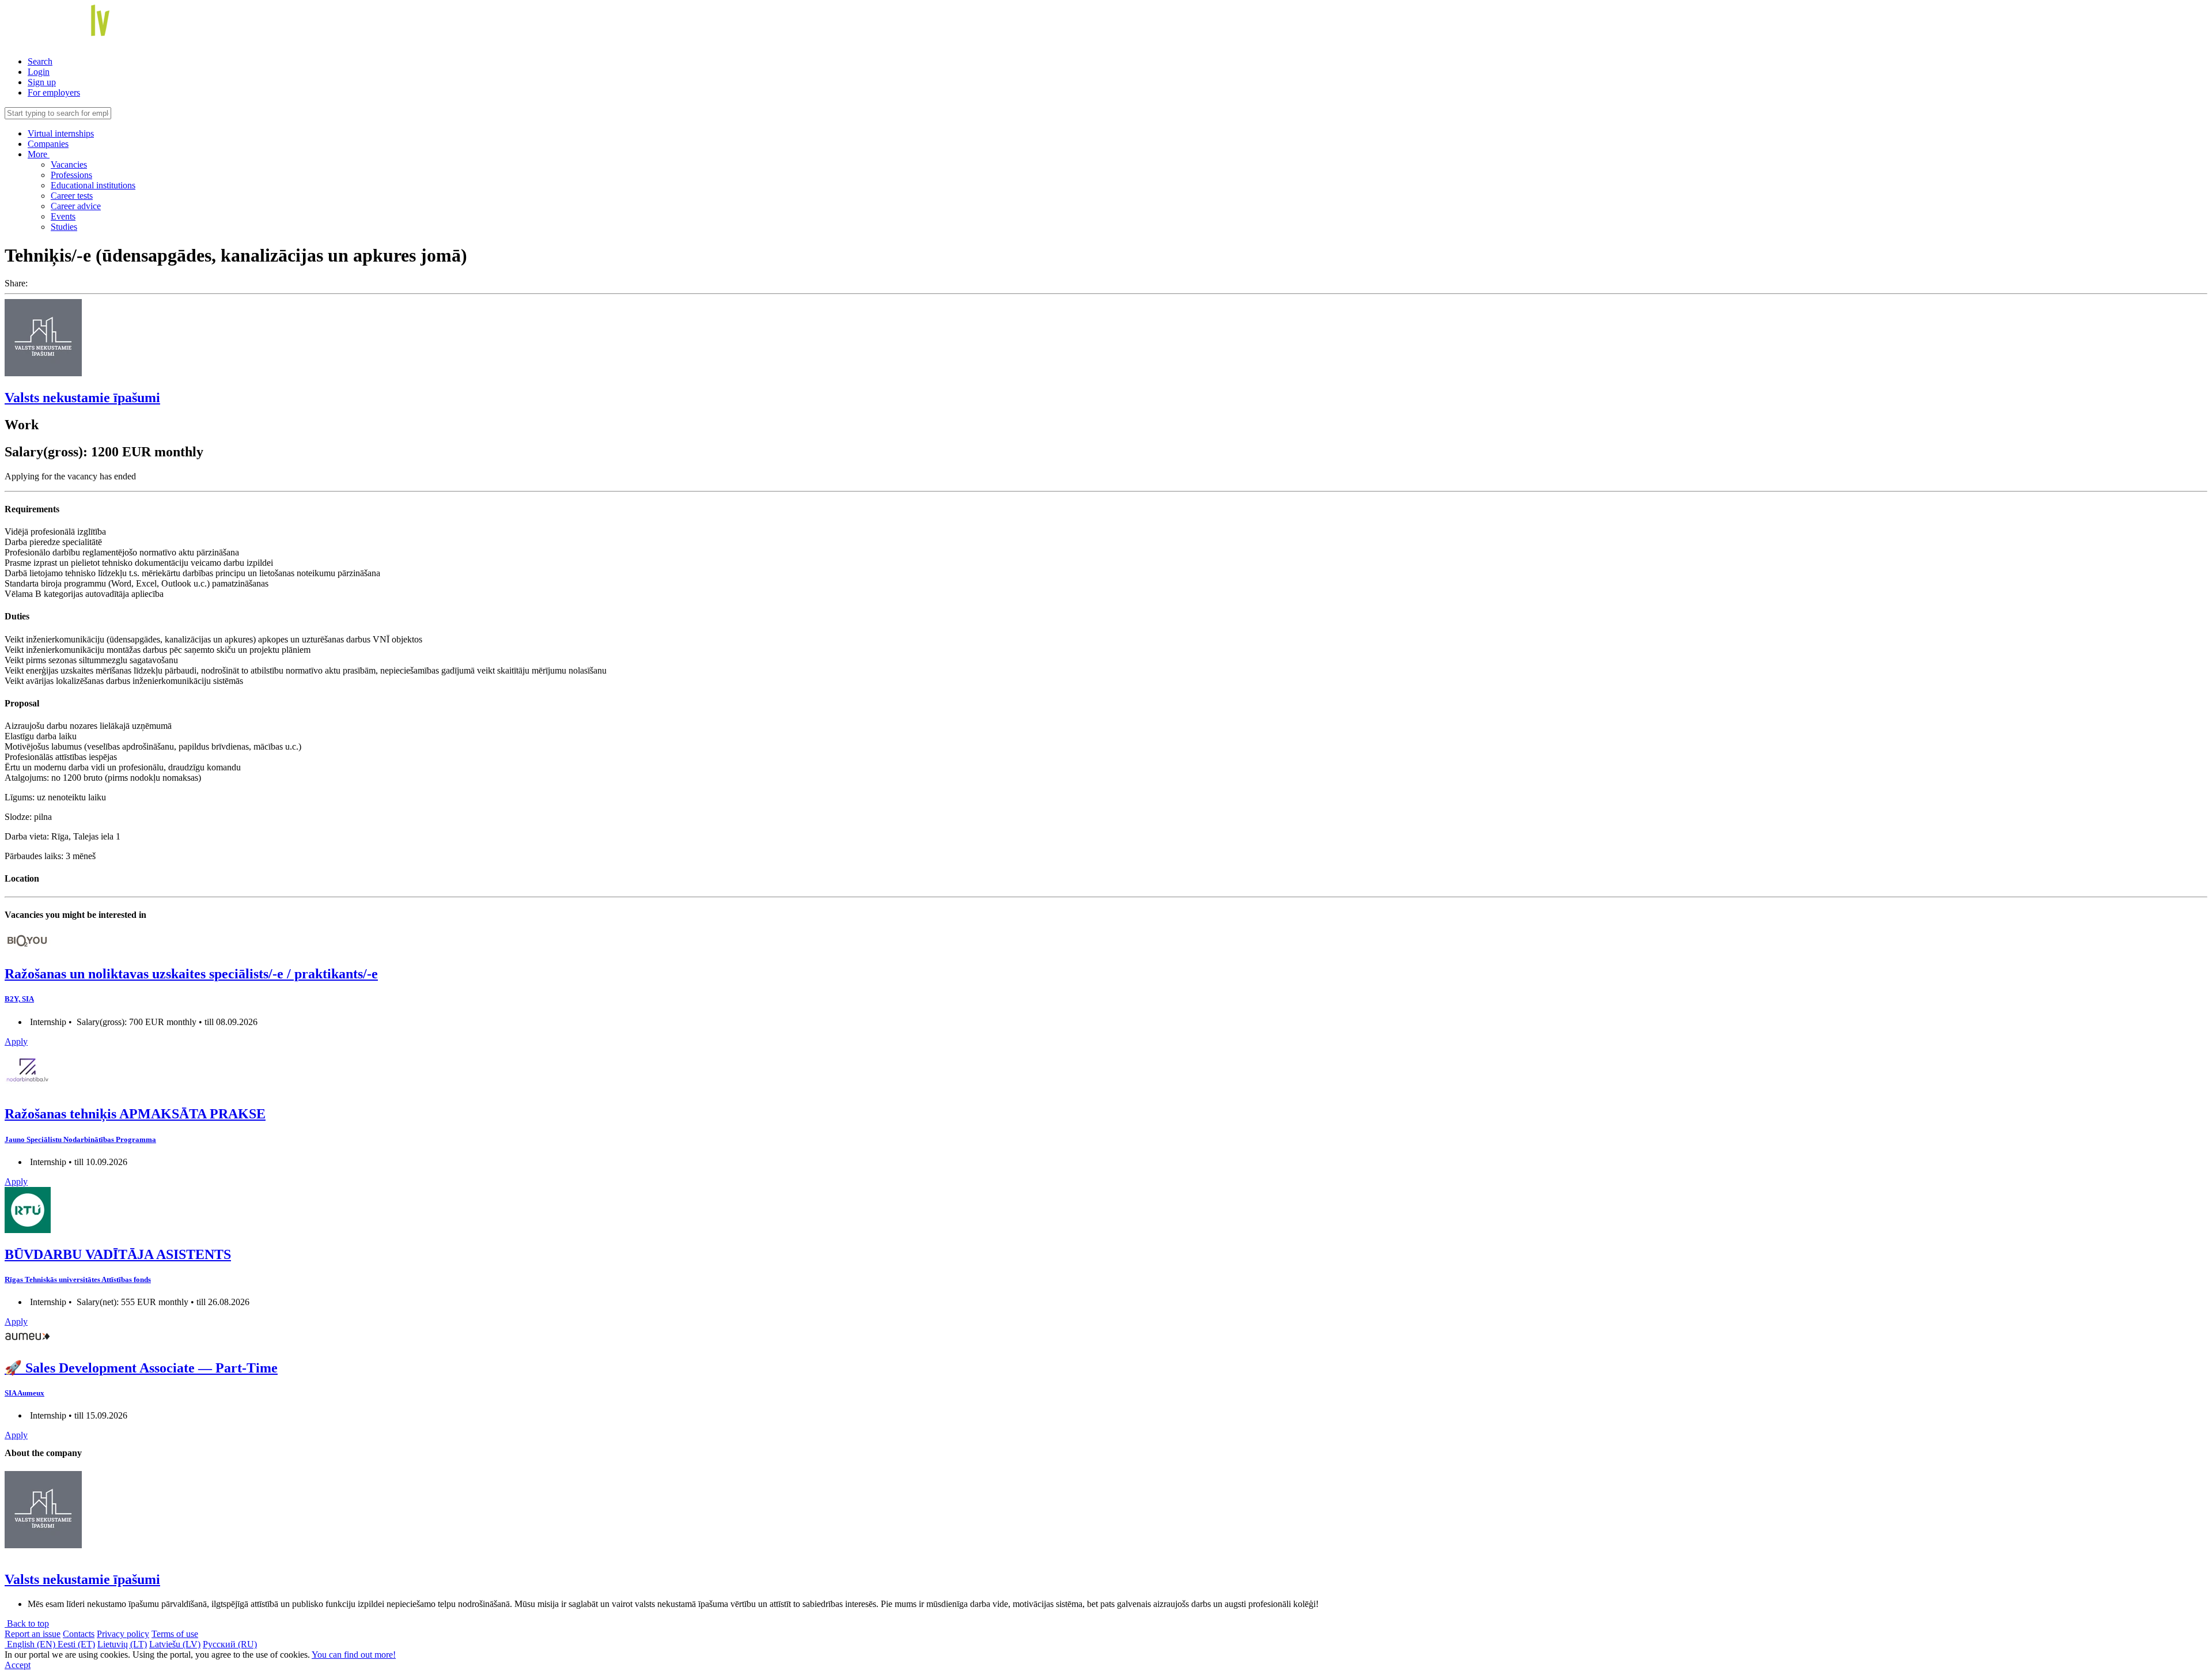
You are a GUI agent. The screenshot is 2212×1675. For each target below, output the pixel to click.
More (39, 154)
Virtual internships (61, 133)
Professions (71, 175)
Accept (18, 1665)
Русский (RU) (230, 1644)
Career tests (72, 196)
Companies (48, 144)
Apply (16, 1041)
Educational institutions (93, 185)
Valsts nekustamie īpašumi (82, 398)
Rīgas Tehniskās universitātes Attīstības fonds (78, 1279)
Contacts (79, 1634)
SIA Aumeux (24, 1393)
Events (63, 216)
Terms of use (175, 1634)
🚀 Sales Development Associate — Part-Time (141, 1368)
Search (40, 61)
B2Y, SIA (19, 999)
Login (39, 72)
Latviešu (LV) (175, 1644)
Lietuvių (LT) (122, 1644)
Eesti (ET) (76, 1644)
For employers (54, 92)
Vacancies (69, 165)
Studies (64, 227)
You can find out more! (354, 1655)
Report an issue (33, 1634)
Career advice (76, 206)
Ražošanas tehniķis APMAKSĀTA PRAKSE (135, 1114)
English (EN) (31, 1644)
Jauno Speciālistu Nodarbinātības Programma (80, 1139)
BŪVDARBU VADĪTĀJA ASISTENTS (118, 1254)
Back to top (27, 1623)
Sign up (42, 82)
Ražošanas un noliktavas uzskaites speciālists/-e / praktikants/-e (191, 974)
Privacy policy (123, 1634)
